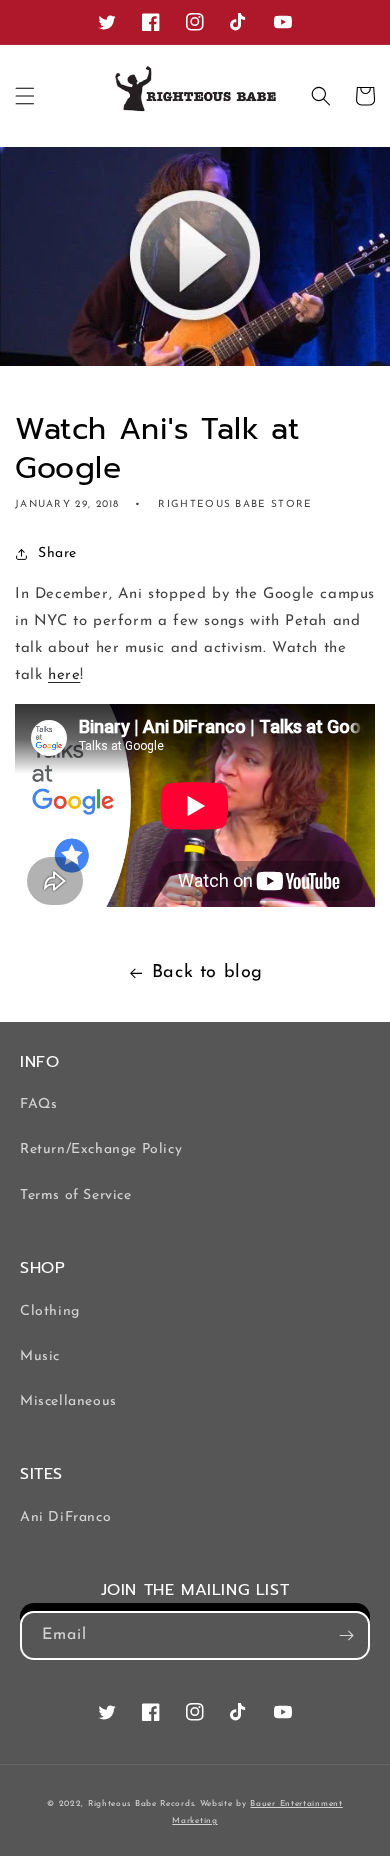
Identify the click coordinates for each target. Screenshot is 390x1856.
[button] (25, 96)
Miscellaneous (68, 1401)
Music (40, 1356)
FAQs (38, 1104)
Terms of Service (76, 1195)
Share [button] (57, 553)
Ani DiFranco (65, 1517)
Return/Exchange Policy (101, 1149)
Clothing (50, 1311)
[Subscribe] (346, 1635)
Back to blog (207, 973)
